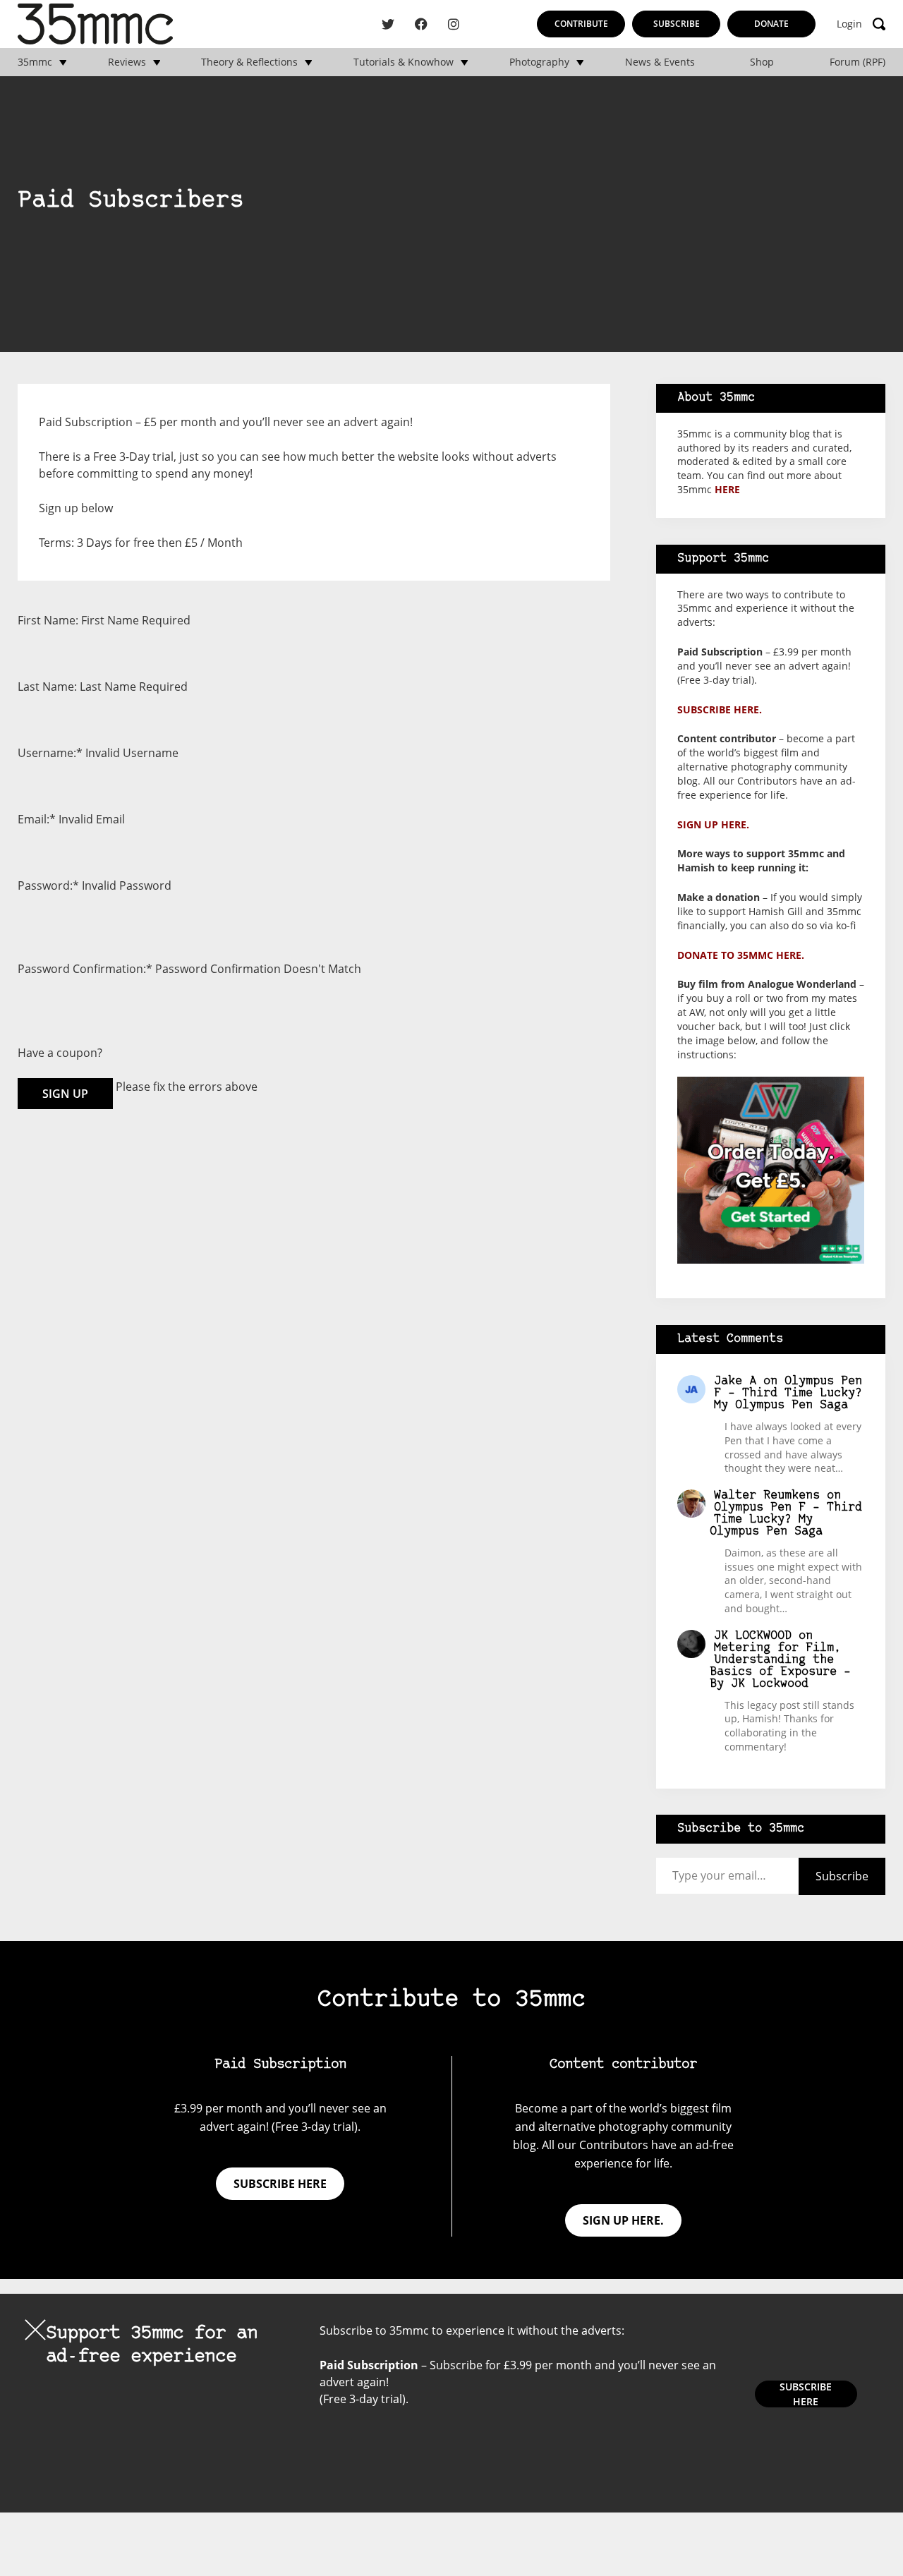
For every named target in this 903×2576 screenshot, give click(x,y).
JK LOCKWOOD (753, 1636)
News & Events (660, 62)
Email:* (37, 819)
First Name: (48, 620)
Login (849, 24)
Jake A (735, 1381)
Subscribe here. (720, 709)
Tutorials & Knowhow (404, 62)
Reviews (127, 62)
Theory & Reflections (249, 62)
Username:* (50, 753)
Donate (771, 24)
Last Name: (47, 687)
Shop (762, 62)
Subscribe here (280, 2184)
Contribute (581, 24)
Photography (539, 62)
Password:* (48, 885)
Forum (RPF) (857, 62)
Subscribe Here (806, 2394)
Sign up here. (713, 824)
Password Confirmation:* (85, 969)
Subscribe (677, 24)
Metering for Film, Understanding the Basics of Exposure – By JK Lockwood (780, 1666)
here (727, 489)
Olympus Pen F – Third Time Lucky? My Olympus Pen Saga (788, 1393)
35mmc (35, 62)
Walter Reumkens (767, 1495)
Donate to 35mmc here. (741, 955)
